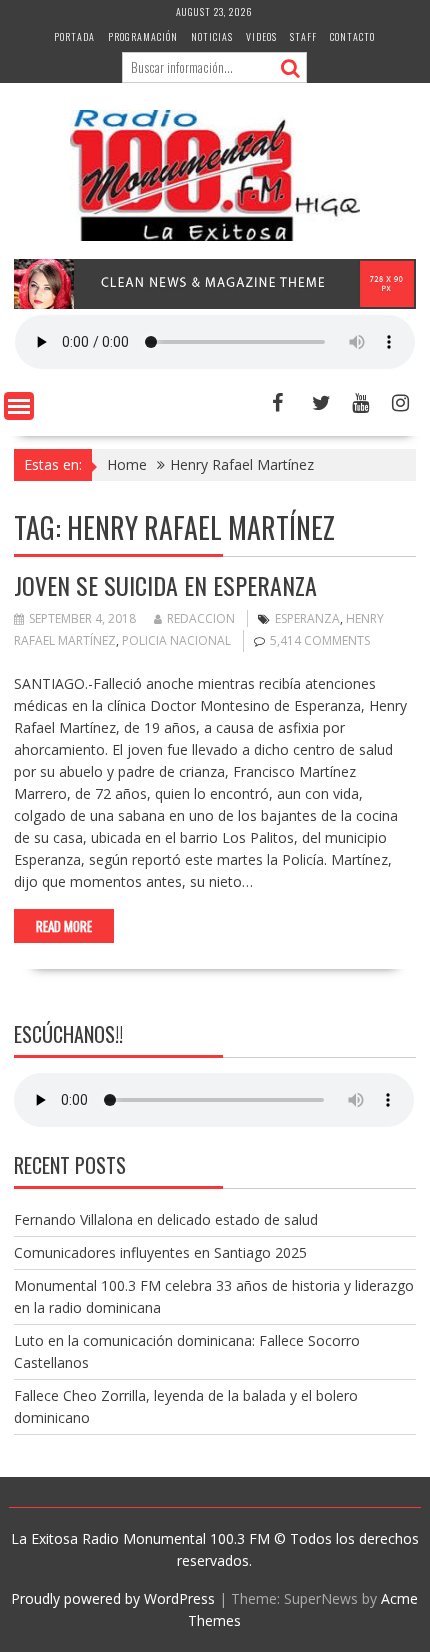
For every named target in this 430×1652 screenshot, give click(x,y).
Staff (303, 36)
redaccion (201, 618)
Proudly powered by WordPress (113, 1598)
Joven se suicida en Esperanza (165, 585)
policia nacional (176, 640)
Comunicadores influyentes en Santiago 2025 (160, 1252)
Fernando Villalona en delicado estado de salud (166, 1219)
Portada (74, 36)
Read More (64, 926)
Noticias (212, 36)
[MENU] (19, 406)
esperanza (307, 618)
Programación (143, 36)
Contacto (352, 36)
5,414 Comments (320, 640)
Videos (261, 36)
